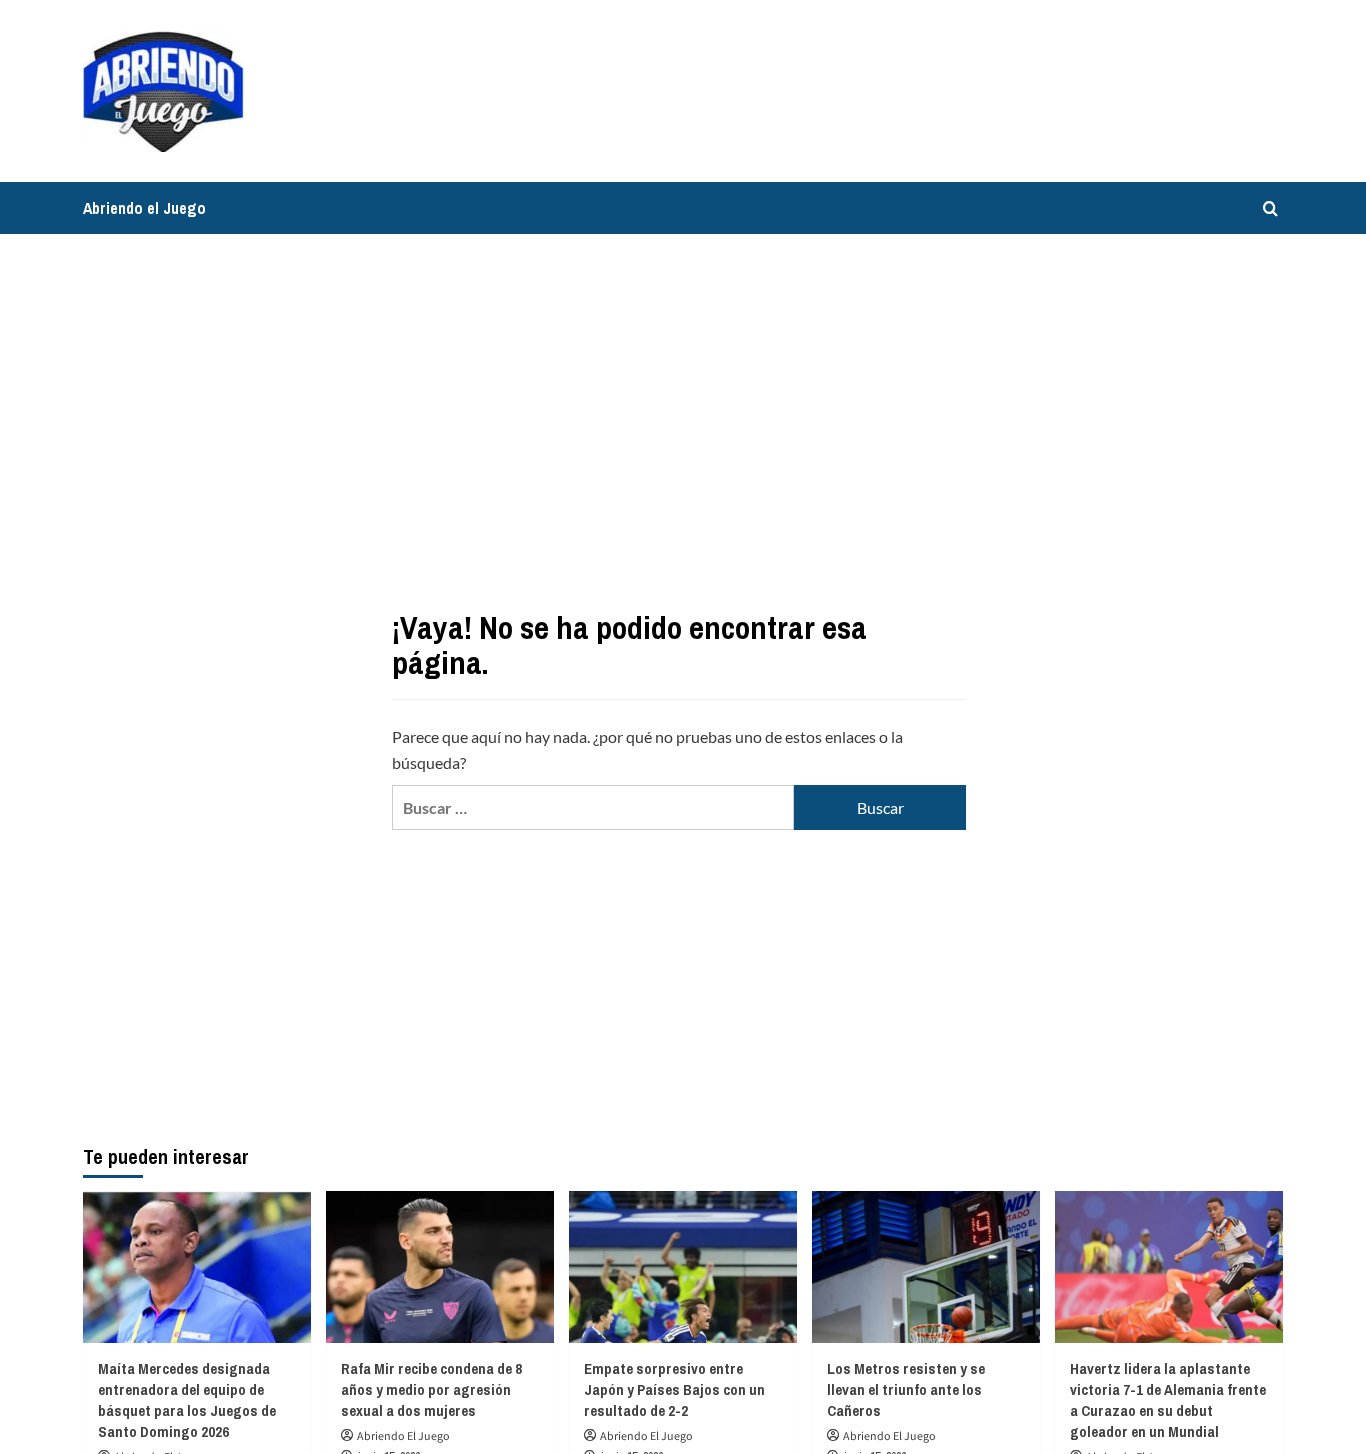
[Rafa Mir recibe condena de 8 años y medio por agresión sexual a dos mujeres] (440, 1267)
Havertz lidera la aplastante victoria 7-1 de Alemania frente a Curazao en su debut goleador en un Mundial (1168, 1400)
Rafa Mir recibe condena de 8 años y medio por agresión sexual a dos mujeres (431, 1389)
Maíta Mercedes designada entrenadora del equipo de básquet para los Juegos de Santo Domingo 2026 (187, 1400)
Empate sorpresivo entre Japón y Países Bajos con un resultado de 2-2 (674, 1389)
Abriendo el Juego (144, 208)
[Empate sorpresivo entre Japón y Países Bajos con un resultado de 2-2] (683, 1267)
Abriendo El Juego (403, 1436)
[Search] (1270, 208)
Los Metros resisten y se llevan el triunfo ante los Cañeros (906, 1389)
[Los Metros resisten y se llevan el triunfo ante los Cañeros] (926, 1267)
